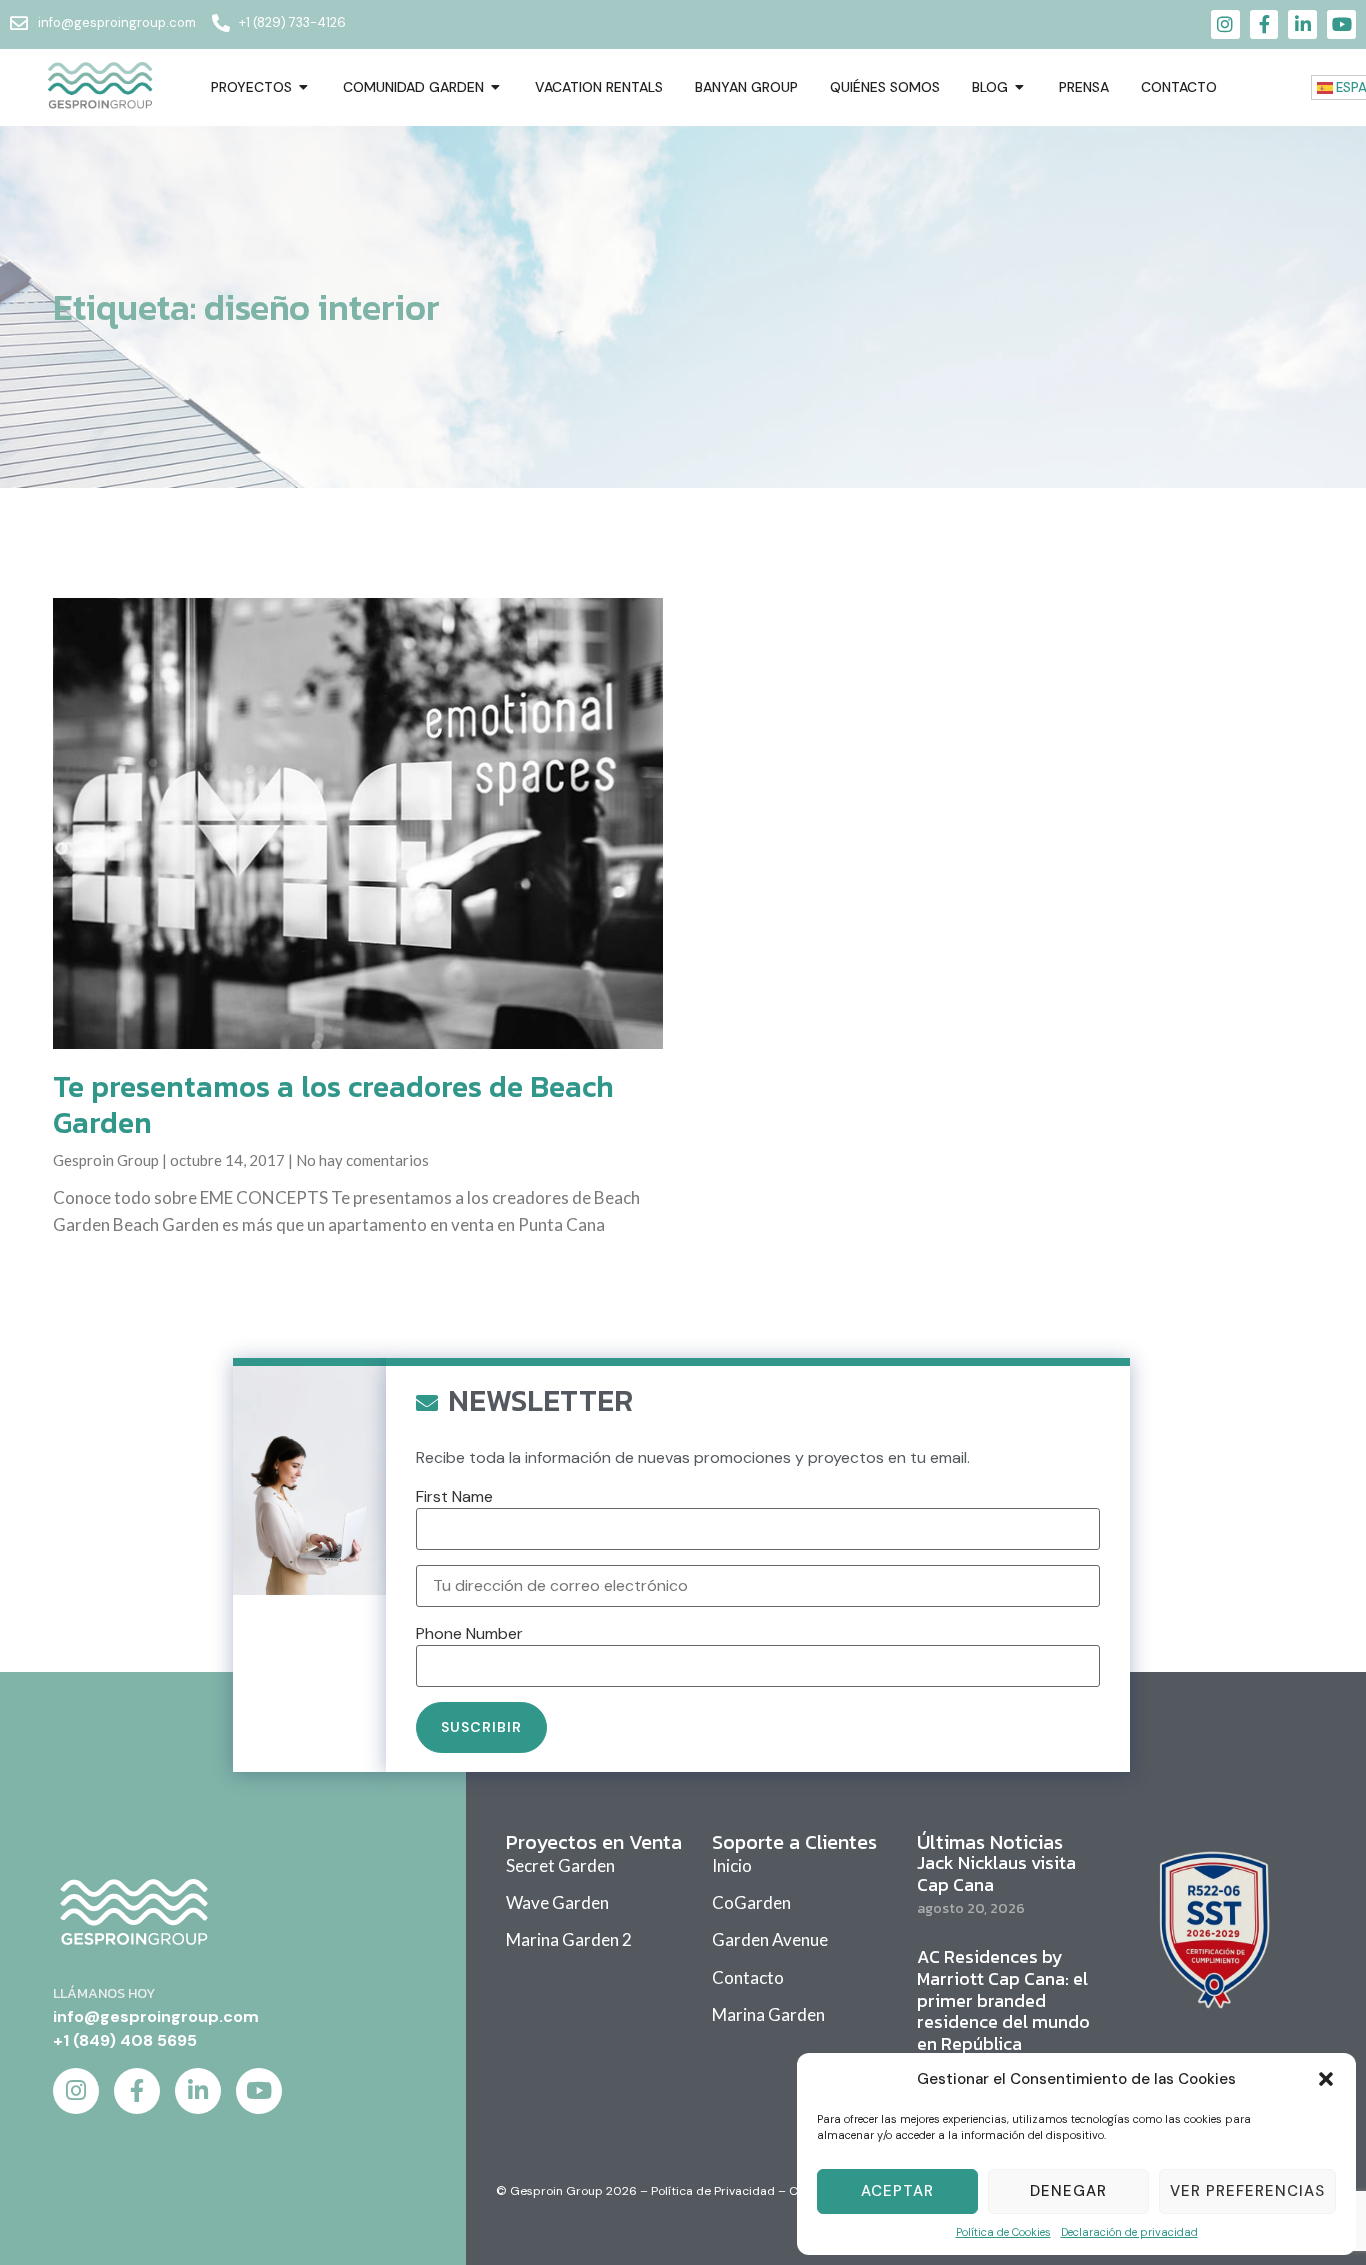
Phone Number (469, 1634)
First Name (454, 1497)
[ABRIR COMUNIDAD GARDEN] (496, 87)
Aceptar (897, 2191)
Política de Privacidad (713, 2191)
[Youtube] (1341, 24)
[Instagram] (1225, 24)
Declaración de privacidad (1129, 2232)
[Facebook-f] (1264, 24)
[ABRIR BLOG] (1020, 87)
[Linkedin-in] (1302, 24)
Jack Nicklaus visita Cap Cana (996, 1873)
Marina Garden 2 (569, 1939)
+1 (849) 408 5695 (125, 2040)
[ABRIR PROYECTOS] (304, 87)
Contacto (748, 1977)
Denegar (1068, 2191)
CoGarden (751, 1902)
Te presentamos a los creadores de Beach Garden (333, 1104)
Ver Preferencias (1247, 2191)
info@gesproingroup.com (156, 2016)
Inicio (732, 1865)
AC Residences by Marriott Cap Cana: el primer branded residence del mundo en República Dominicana (1003, 2010)
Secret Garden (560, 1865)
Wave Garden (557, 1902)
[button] (1326, 2079)
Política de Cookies (1003, 2232)
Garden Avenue (770, 1939)
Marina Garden (768, 2014)
